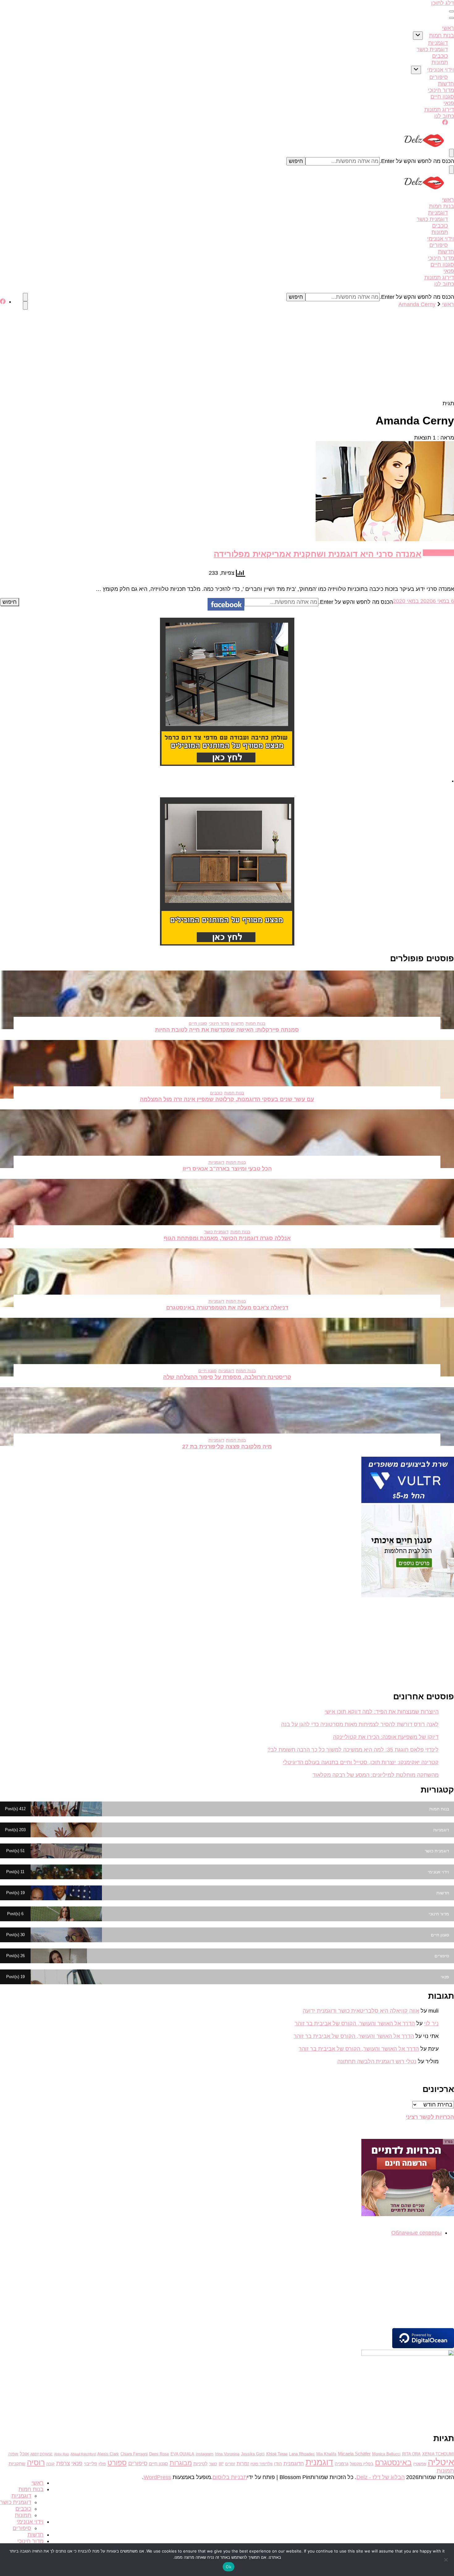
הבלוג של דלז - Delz (380, 2477)
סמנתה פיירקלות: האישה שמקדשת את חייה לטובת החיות (227, 1030)
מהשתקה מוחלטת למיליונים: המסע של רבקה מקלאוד (376, 1775)
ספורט (117, 2463)
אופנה (13, 2454)
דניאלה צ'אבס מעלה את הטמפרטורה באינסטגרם (227, 1308)
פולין (102, 2464)
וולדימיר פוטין (261, 2464)
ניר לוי (431, 2023)
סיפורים (439, 77)
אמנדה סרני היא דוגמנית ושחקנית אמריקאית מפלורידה (317, 554)
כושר (213, 2464)
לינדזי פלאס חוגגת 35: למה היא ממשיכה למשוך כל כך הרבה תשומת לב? (353, 1750)
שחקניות (17, 2464)
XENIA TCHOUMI (438, 2454)
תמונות (440, 62)
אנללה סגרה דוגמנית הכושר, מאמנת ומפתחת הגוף (227, 1238)
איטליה (441, 2462)
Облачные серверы (416, 2233)
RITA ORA (411, 2454)
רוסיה (36, 2462)
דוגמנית (319, 2462)
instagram (205, 2454)
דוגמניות (438, 43)
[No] (446, 2560)
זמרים (230, 2464)
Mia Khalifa (326, 2454)
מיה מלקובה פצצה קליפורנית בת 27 (227, 1447)
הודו (278, 2464)
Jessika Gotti (253, 2454)
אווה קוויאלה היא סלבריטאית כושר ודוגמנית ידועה (361, 2011)
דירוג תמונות (439, 110)
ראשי (448, 28)
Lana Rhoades (302, 2454)
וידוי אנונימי (441, 70)
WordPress (157, 2477)
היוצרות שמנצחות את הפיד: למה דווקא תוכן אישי (382, 1712)
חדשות (446, 84)
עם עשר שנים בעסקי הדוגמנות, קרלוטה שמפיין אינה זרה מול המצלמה (227, 1099)
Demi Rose (159, 2454)
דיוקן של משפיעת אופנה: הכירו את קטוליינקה (386, 1737)
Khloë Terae (277, 2454)
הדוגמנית (294, 2463)
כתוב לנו (444, 116)
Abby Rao (61, 2454)
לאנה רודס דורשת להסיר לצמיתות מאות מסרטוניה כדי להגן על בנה (360, 1724)
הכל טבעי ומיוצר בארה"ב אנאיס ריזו (227, 1169)
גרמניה (342, 2464)
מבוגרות (181, 2463)
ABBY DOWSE (41, 2454)
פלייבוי (90, 2464)
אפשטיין (420, 2464)
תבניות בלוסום (230, 2477)
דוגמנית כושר (432, 49)
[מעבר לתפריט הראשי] (452, 11)
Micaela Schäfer (354, 2454)
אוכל (24, 2454)
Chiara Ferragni (134, 2454)
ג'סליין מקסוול (362, 2464)
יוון (221, 2463)
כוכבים (440, 56)
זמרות (243, 2463)
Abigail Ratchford (83, 2454)
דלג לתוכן (443, 3)
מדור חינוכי (441, 90)
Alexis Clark (108, 2454)
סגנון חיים (442, 97)
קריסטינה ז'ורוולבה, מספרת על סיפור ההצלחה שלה (227, 1377)
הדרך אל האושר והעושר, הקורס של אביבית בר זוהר (355, 2023)
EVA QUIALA (182, 2454)
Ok (229, 2567)
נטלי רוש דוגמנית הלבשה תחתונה (377, 2061)
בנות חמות (441, 35)
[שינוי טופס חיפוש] (452, 153)
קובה (50, 2464)
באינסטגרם (393, 2462)
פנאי (449, 103)
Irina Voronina (227, 2454)
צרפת (63, 2463)
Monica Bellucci (386, 2454)
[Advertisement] (227, 354)
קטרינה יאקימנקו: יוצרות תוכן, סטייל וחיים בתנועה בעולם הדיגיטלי (361, 1762)
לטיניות (200, 2464)
